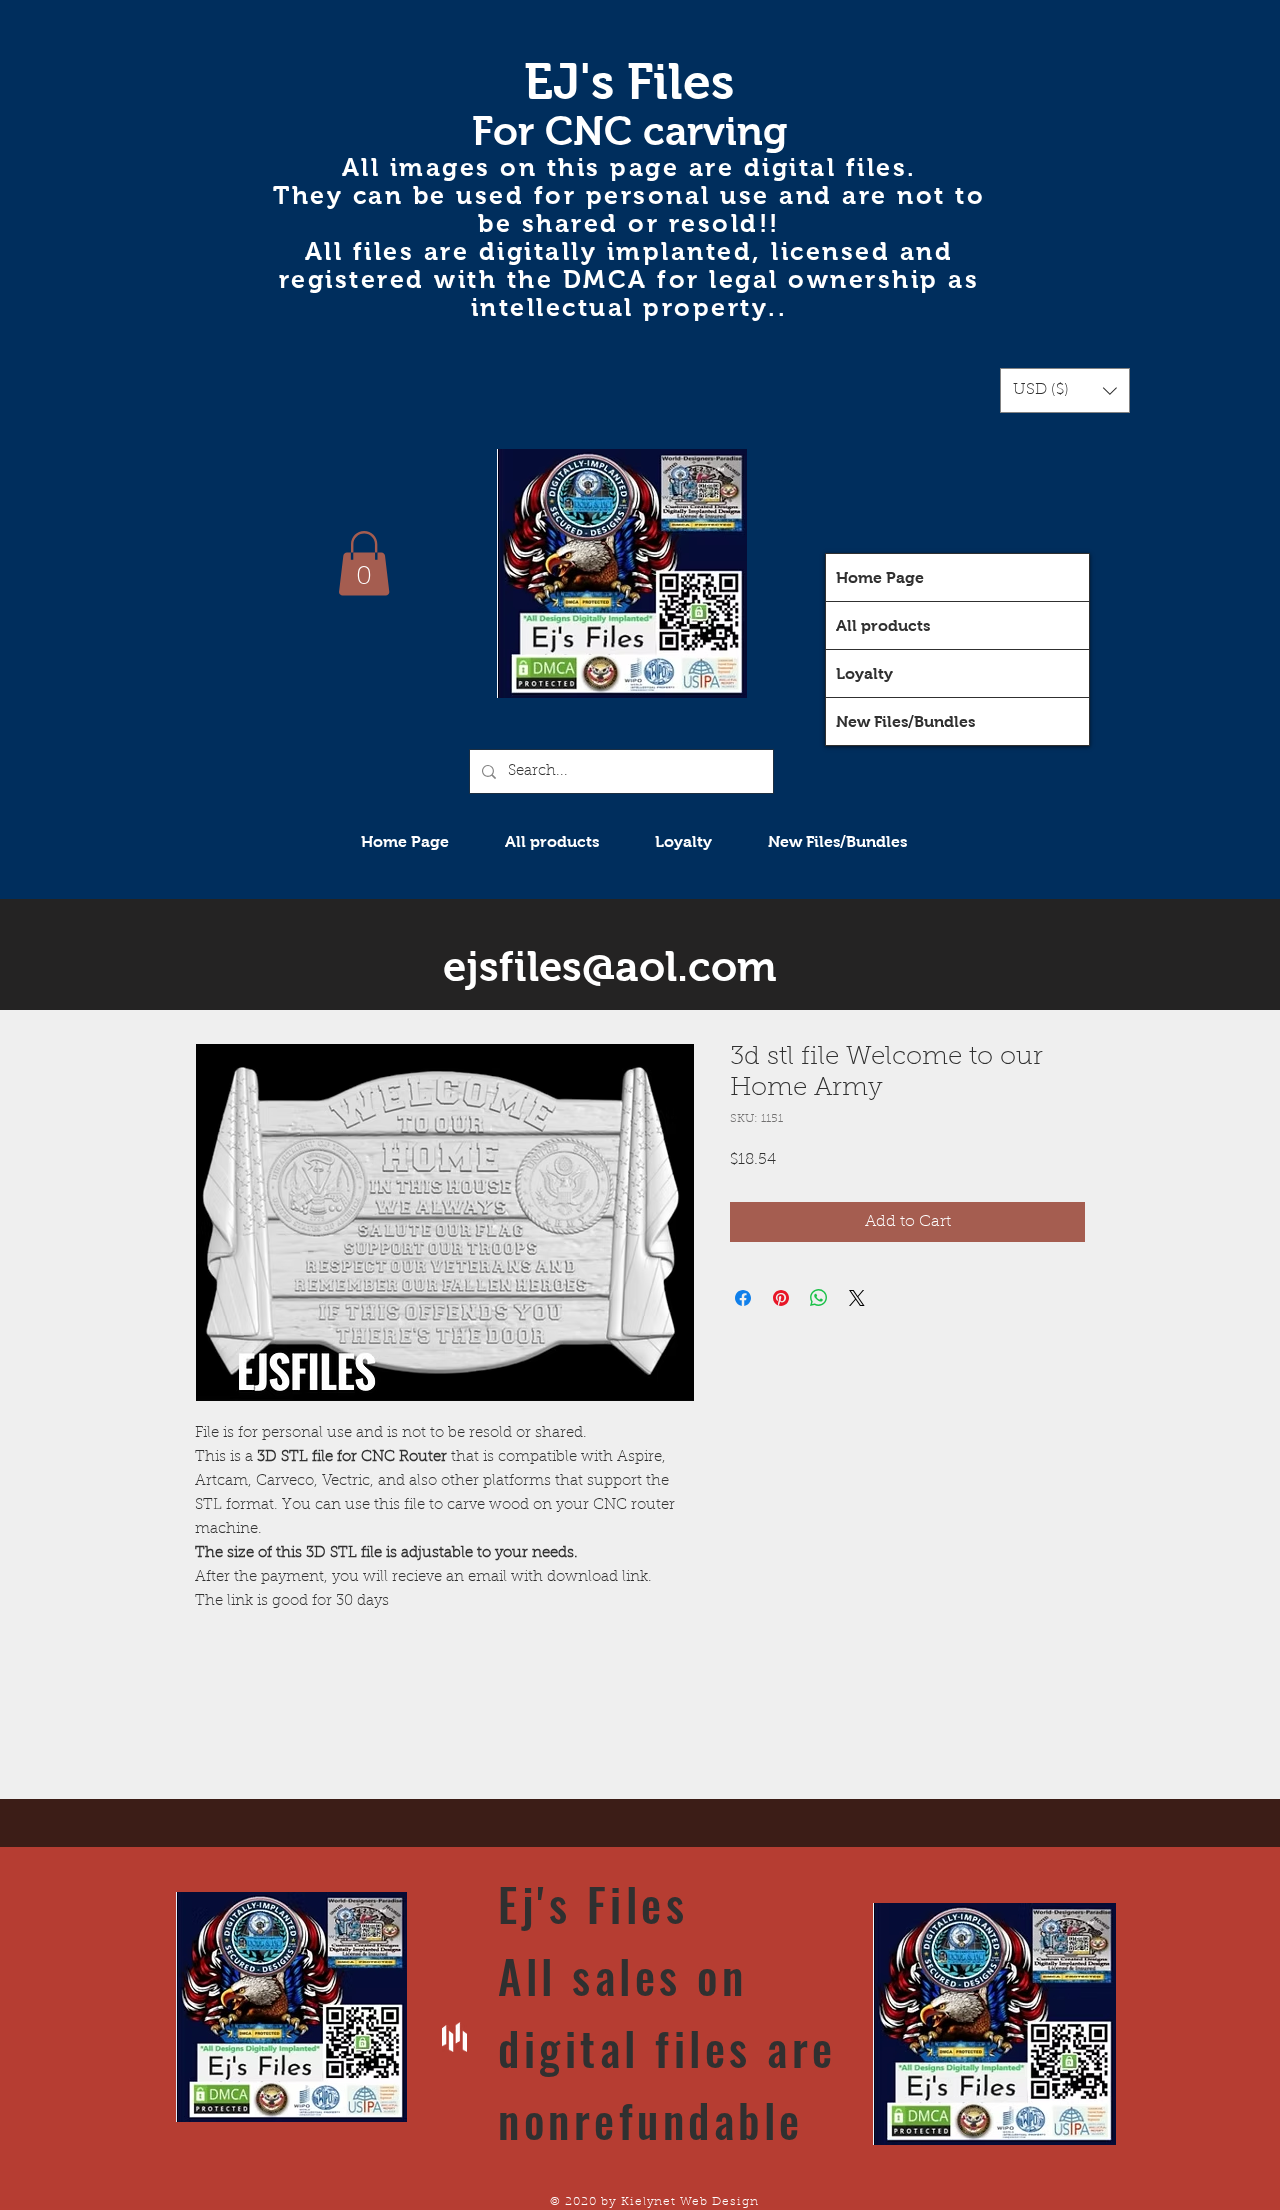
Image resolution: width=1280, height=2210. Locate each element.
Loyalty (864, 673)
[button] (1065, 390)
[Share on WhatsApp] (819, 1298)
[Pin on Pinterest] (781, 1298)
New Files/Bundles (905, 721)
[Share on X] (857, 1298)
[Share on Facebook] (743, 1298)
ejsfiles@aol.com (610, 966)
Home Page (880, 577)
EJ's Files (629, 81)
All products (883, 625)
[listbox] (1065, 390)
